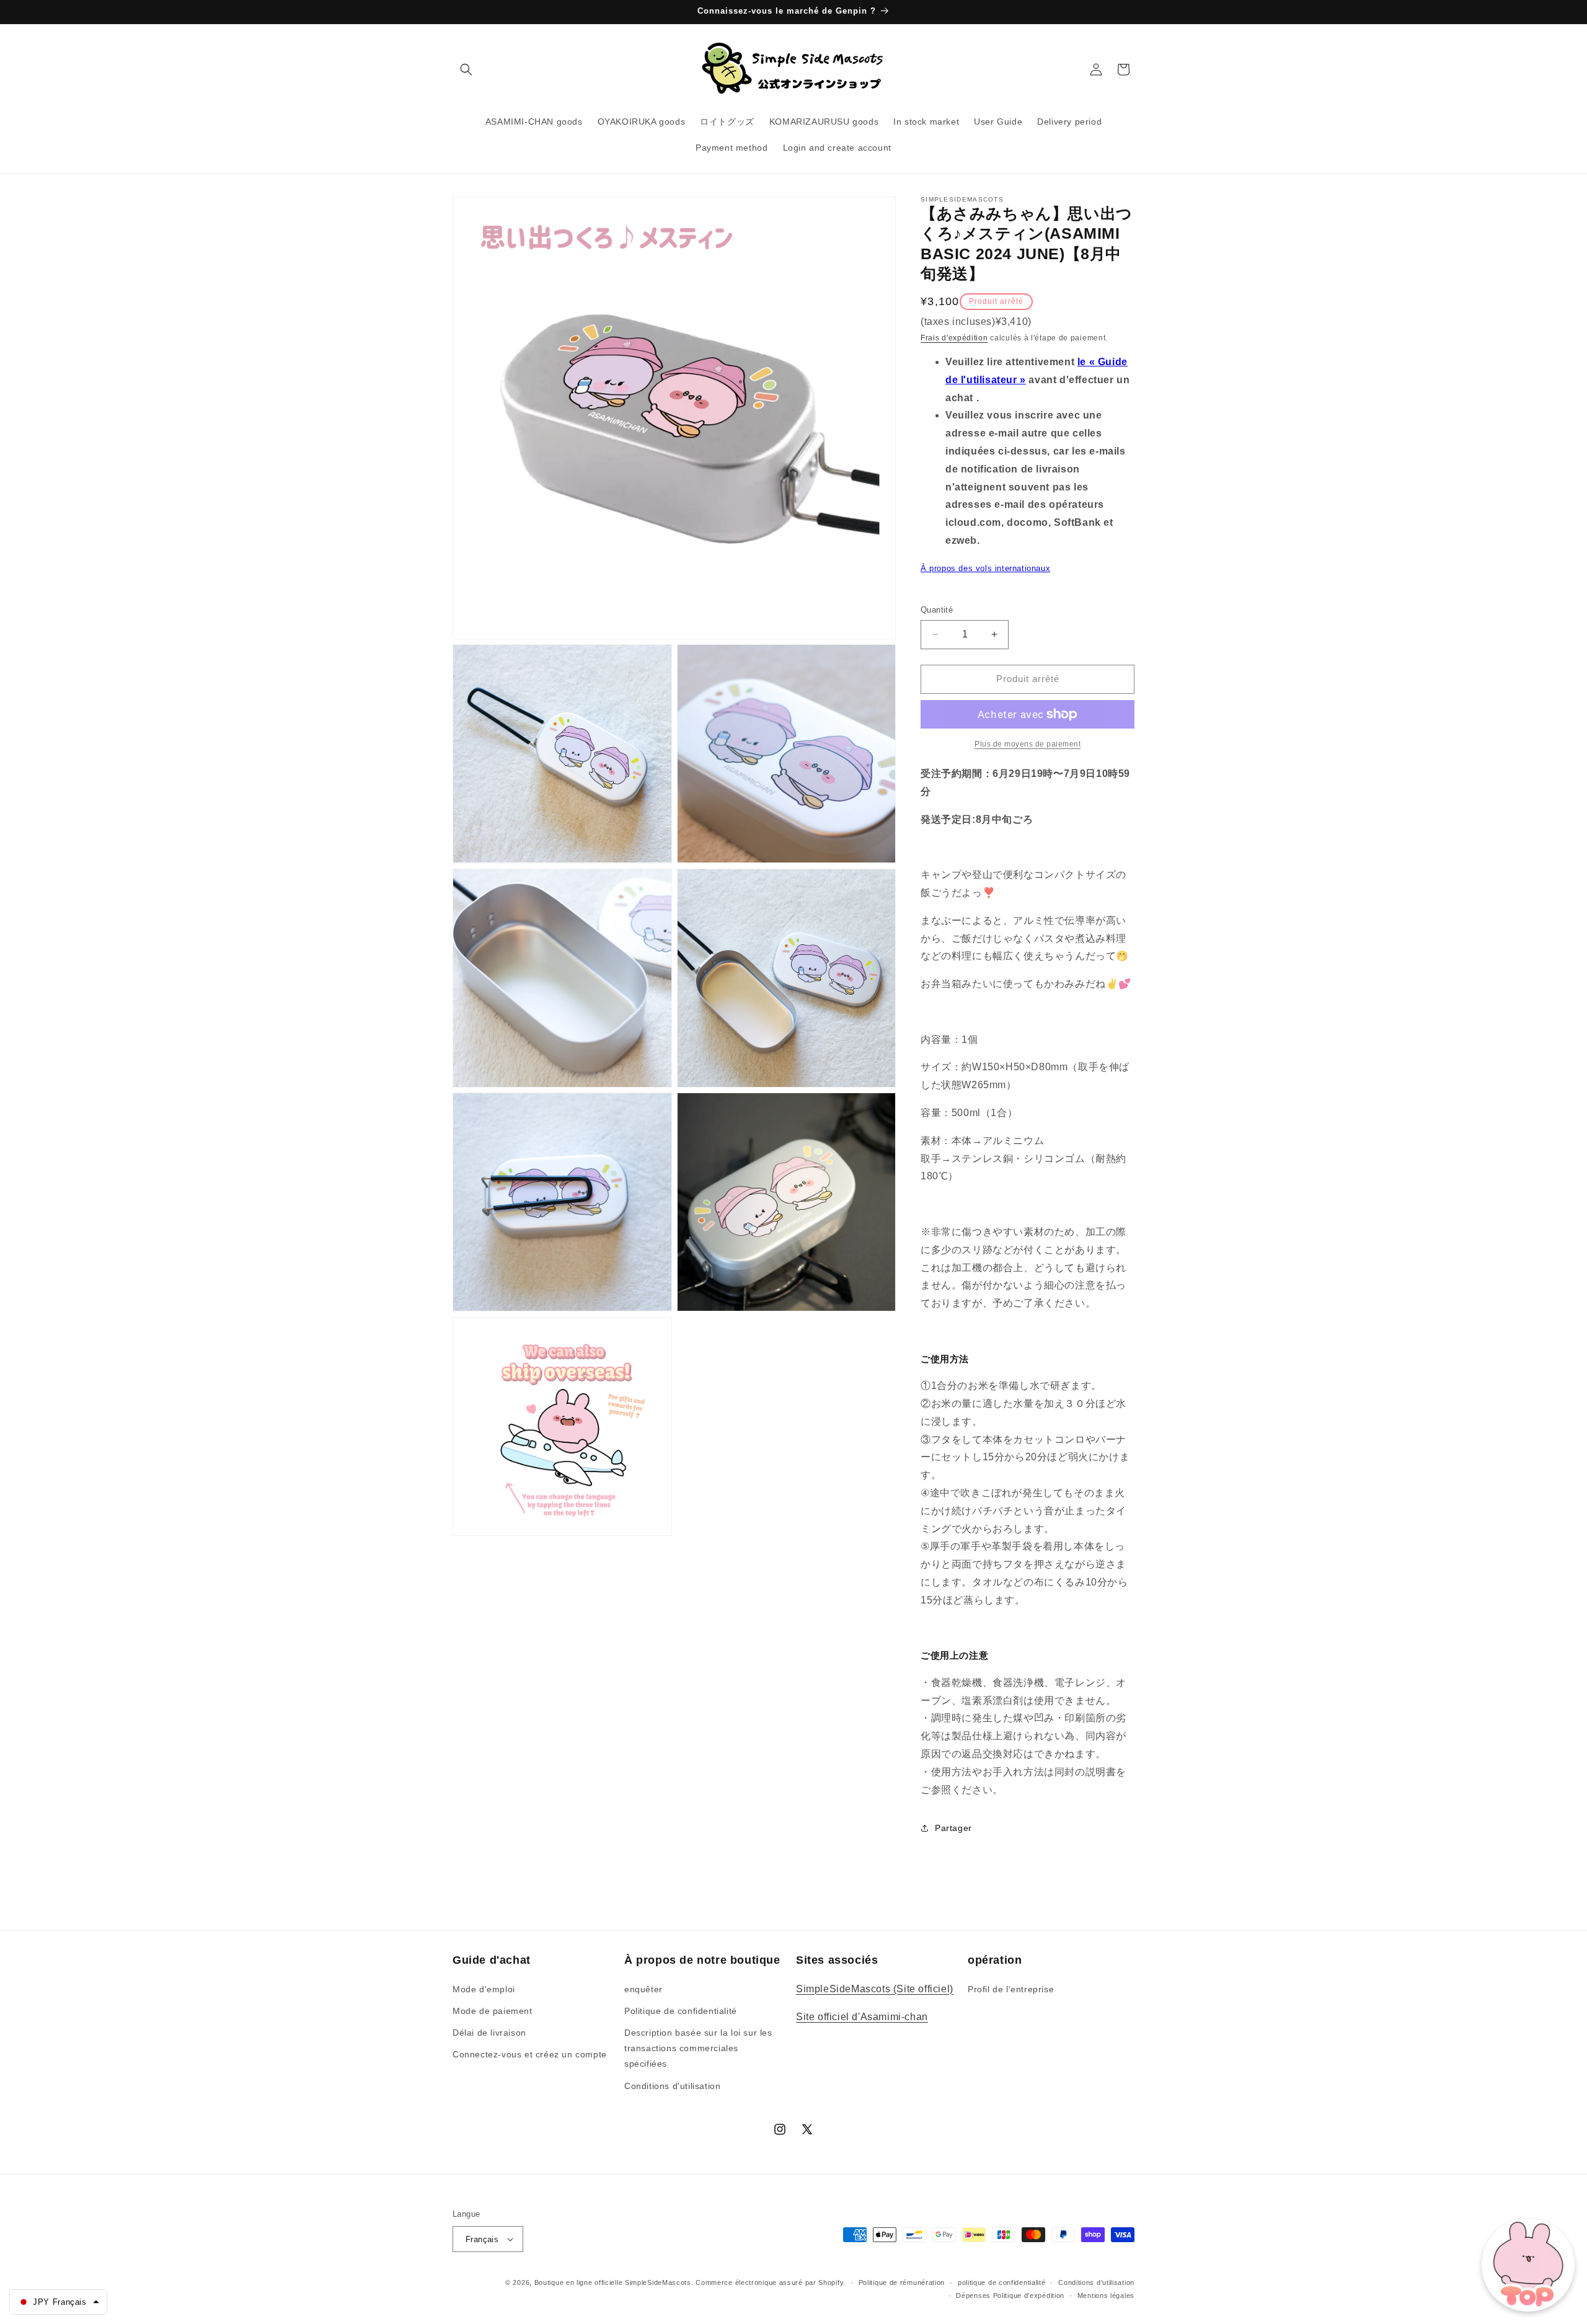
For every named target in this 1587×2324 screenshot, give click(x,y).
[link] (1028, 744)
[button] (466, 69)
